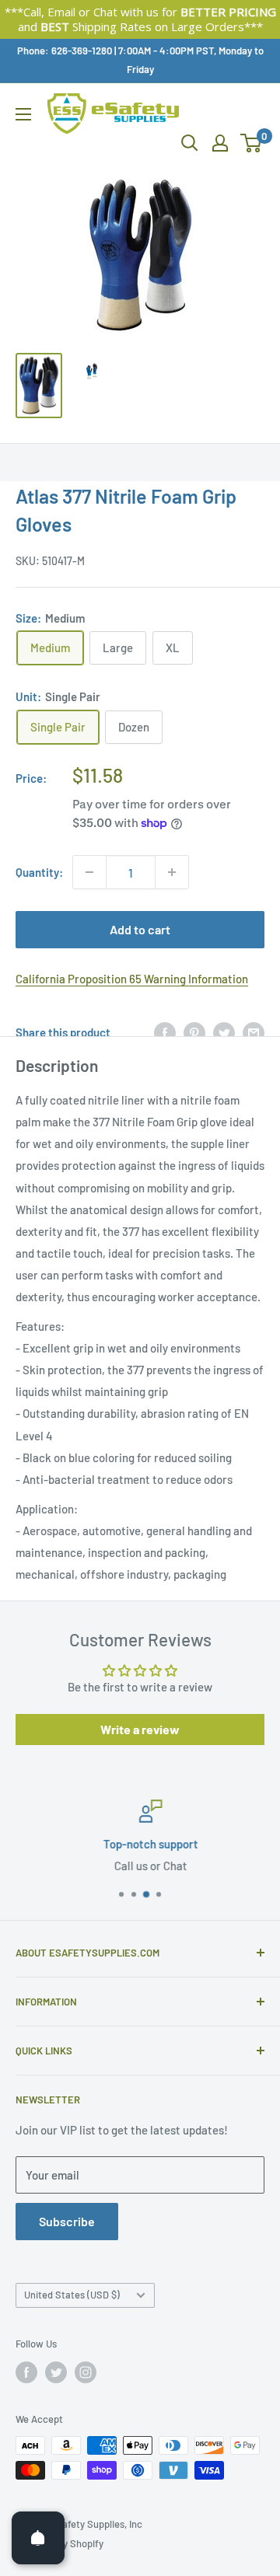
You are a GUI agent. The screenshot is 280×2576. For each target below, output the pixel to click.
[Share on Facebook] (165, 1032)
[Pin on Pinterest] (194, 1032)
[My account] (220, 143)
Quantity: (39, 872)
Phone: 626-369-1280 (65, 51)
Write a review (140, 1729)
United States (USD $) (72, 2295)
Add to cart (140, 929)
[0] (252, 143)
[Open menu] (23, 114)
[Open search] (190, 143)
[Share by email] (254, 1032)
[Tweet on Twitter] (224, 1032)
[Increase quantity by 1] (172, 872)
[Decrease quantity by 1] (89, 872)
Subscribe (67, 2221)
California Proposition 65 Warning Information (132, 979)
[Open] (38, 2538)
